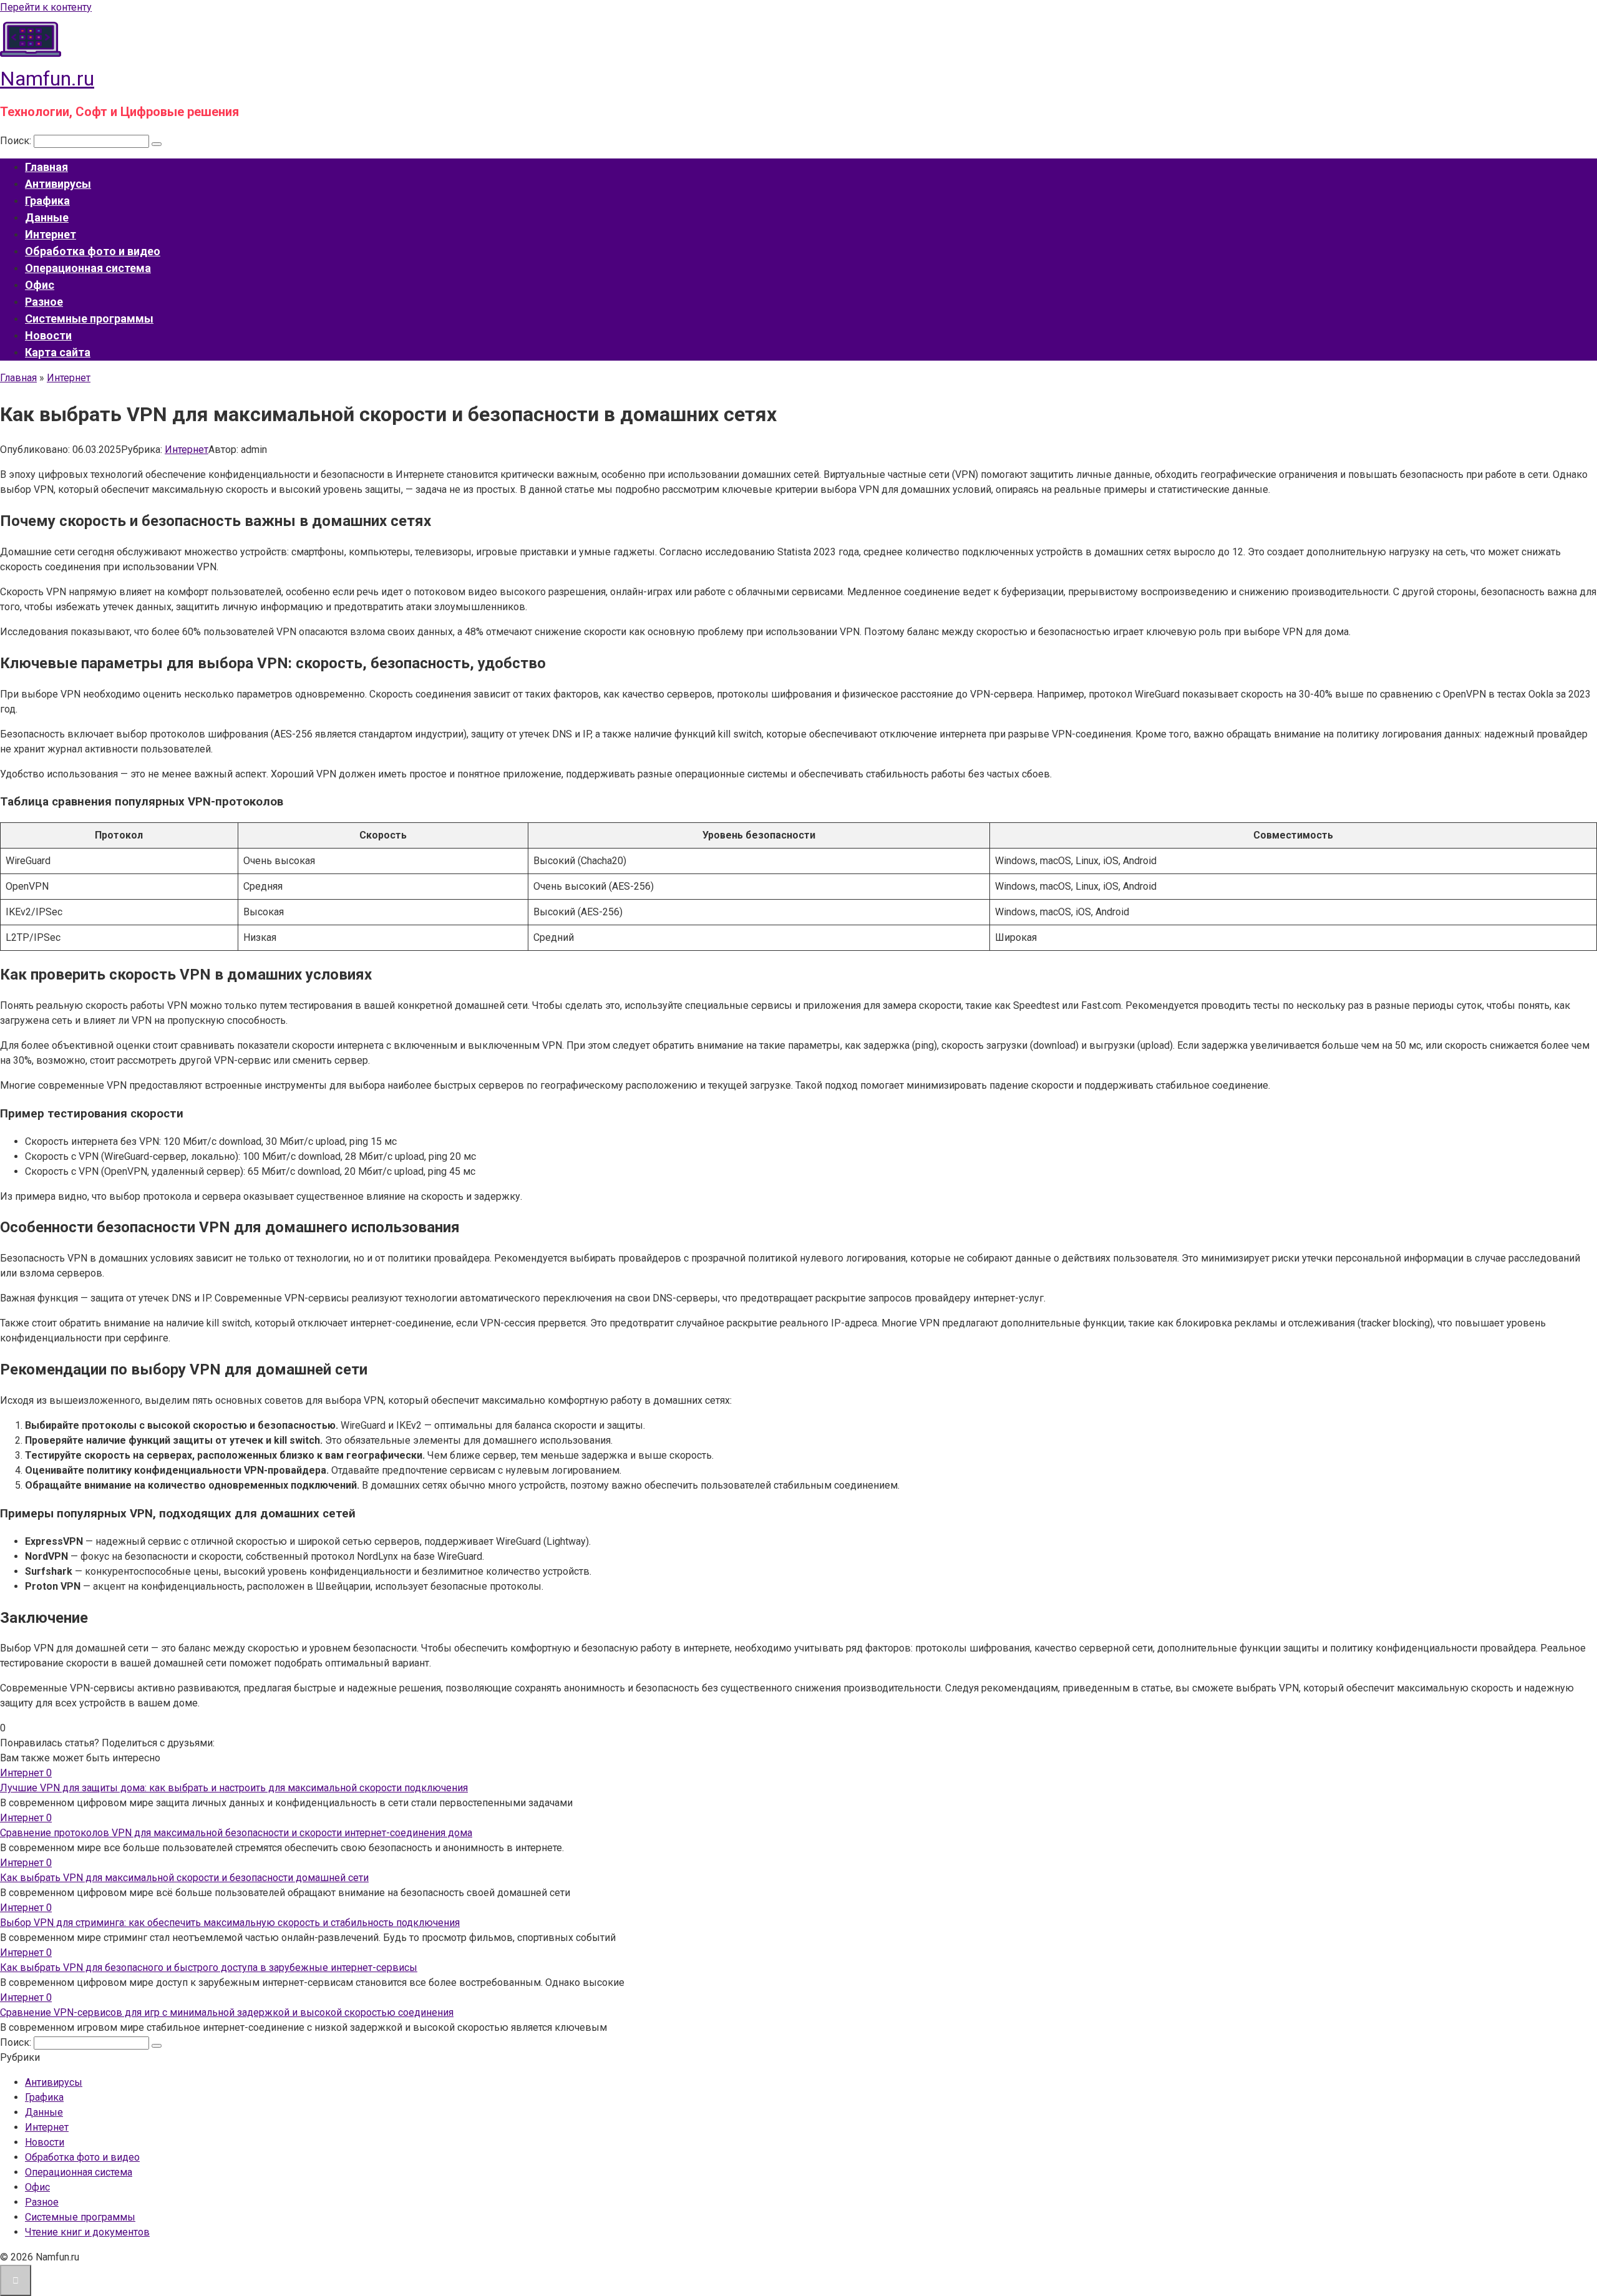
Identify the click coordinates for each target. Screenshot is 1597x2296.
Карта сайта (58, 352)
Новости (48, 335)
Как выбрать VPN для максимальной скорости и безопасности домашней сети (184, 1878)
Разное (44, 302)
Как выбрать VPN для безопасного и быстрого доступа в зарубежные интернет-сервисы (209, 1968)
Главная (46, 167)
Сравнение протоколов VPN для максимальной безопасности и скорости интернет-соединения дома (236, 1833)
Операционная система (88, 268)
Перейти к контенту (46, 7)
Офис (40, 285)
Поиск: (17, 141)
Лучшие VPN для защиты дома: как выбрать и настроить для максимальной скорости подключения (234, 1788)
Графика (47, 201)
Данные (47, 217)
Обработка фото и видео (93, 251)
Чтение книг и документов (87, 2232)
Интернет (51, 234)
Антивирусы (58, 184)
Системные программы (89, 319)
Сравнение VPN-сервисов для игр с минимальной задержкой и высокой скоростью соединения (227, 2012)
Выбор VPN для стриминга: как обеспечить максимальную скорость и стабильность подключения (230, 1923)
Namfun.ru (47, 79)
